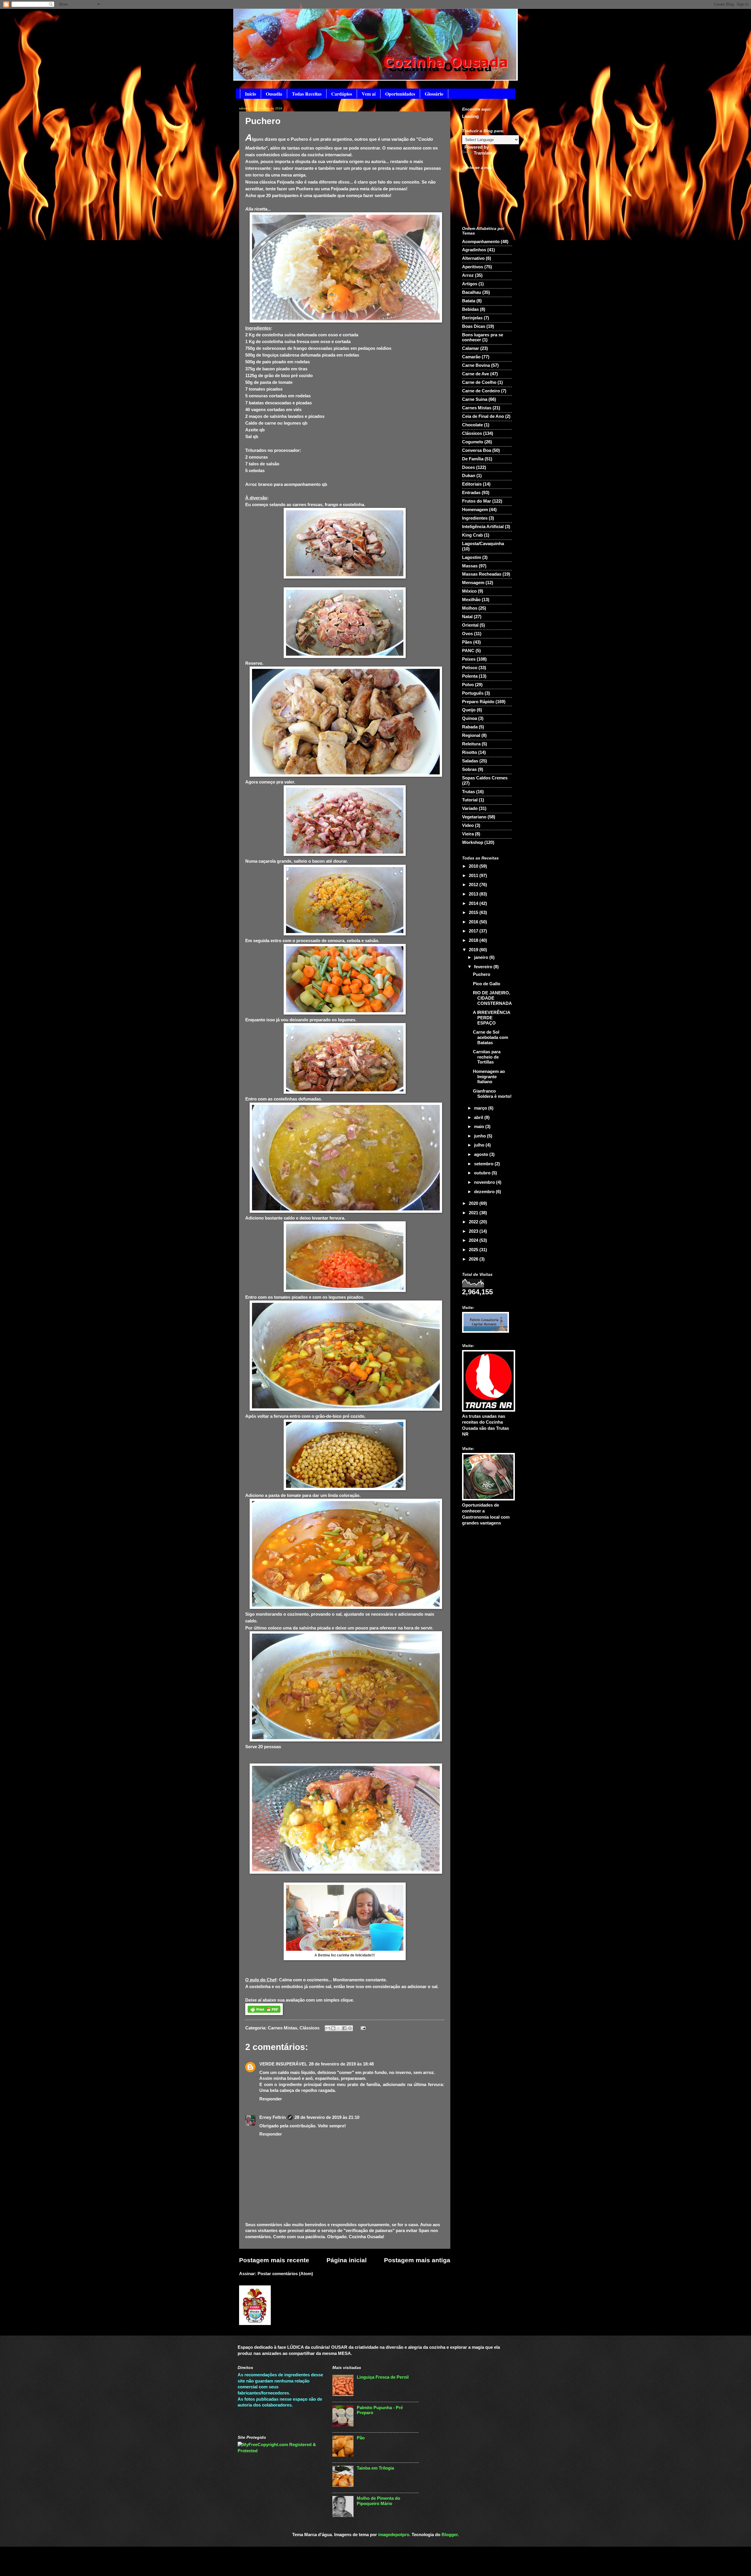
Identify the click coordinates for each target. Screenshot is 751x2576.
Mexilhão (471, 600)
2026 (474, 1259)
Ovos (467, 634)
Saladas (470, 761)
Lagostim (472, 557)
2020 (474, 1203)
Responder (271, 2099)
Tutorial (470, 800)
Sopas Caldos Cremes (485, 778)
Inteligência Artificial (483, 527)
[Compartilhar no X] (339, 2028)
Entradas (471, 493)
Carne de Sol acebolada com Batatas (490, 1037)
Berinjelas (472, 318)
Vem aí (369, 94)
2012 (474, 885)
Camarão (471, 357)
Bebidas (470, 309)
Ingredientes (475, 518)
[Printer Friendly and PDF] (264, 2013)
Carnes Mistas (283, 2028)
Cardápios (342, 94)
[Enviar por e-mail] (328, 2028)
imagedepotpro (394, 2535)
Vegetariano (474, 817)
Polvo (468, 685)
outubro (483, 1173)
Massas (470, 566)
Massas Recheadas (482, 574)
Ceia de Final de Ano (483, 416)
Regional (471, 735)
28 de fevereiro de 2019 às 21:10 (327, 2117)
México (469, 591)
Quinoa (470, 718)
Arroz (468, 275)
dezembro (485, 1192)
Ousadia (274, 94)
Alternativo (473, 258)
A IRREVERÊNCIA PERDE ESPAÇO (492, 1018)
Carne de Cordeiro (481, 391)
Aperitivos (473, 267)
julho (480, 1145)
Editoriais (472, 484)
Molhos (470, 608)
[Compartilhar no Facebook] (344, 2028)
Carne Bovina (476, 365)
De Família (473, 459)
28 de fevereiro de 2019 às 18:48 (341, 2064)
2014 (474, 903)
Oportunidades (400, 94)
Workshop (473, 842)
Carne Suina (475, 399)
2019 (474, 950)
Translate (483, 153)
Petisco (470, 668)
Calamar (471, 348)
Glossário (434, 94)
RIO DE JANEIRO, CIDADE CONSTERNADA (492, 998)
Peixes (469, 659)
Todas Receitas (307, 94)
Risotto (470, 752)
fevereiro (484, 967)
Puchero (482, 974)
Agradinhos (474, 250)
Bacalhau (472, 292)
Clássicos (309, 2028)
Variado (470, 808)
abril (479, 1117)
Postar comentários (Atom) (285, 2274)
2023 (474, 1231)
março (481, 1108)
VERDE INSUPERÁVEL (283, 2064)
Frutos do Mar (477, 501)
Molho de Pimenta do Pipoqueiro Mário (378, 2501)
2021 (474, 1213)
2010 (474, 866)
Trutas (468, 792)
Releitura (471, 744)
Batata (469, 301)
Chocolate (472, 425)
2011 (474, 876)
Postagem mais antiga (417, 2260)
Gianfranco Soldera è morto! (492, 1094)
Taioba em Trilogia (375, 2468)
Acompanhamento (481, 242)
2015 (474, 913)
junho (481, 1136)
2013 (474, 894)
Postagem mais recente (274, 2260)
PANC (468, 651)
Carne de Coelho (479, 382)
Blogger (450, 2535)
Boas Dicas (474, 326)
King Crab (472, 535)
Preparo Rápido (478, 702)
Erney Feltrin (273, 2117)
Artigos (470, 284)
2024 (474, 1240)
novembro (485, 1182)
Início (251, 94)
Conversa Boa (477, 450)
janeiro (482, 957)
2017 (474, 931)
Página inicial (347, 2260)
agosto (482, 1154)
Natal (467, 617)
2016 (474, 922)
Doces (468, 467)
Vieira (468, 834)
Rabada (470, 727)
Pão (361, 2438)
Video (468, 825)
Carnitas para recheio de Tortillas (487, 1057)
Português (473, 693)
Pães (467, 642)
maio (480, 1127)
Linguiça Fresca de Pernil (383, 2377)
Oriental (470, 625)
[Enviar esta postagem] (362, 2028)
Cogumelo (473, 442)
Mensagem (473, 583)
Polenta (470, 676)
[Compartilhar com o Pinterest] (350, 2028)
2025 (474, 1250)
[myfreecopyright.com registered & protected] (281, 2451)
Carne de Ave (476, 374)
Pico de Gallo (487, 984)
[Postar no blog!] (333, 2028)
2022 (474, 1222)
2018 (474, 940)
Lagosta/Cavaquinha (483, 544)
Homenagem (475, 510)
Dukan (469, 476)
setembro (484, 1164)
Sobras (469, 769)
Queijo (469, 710)
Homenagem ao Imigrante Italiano (489, 1077)
